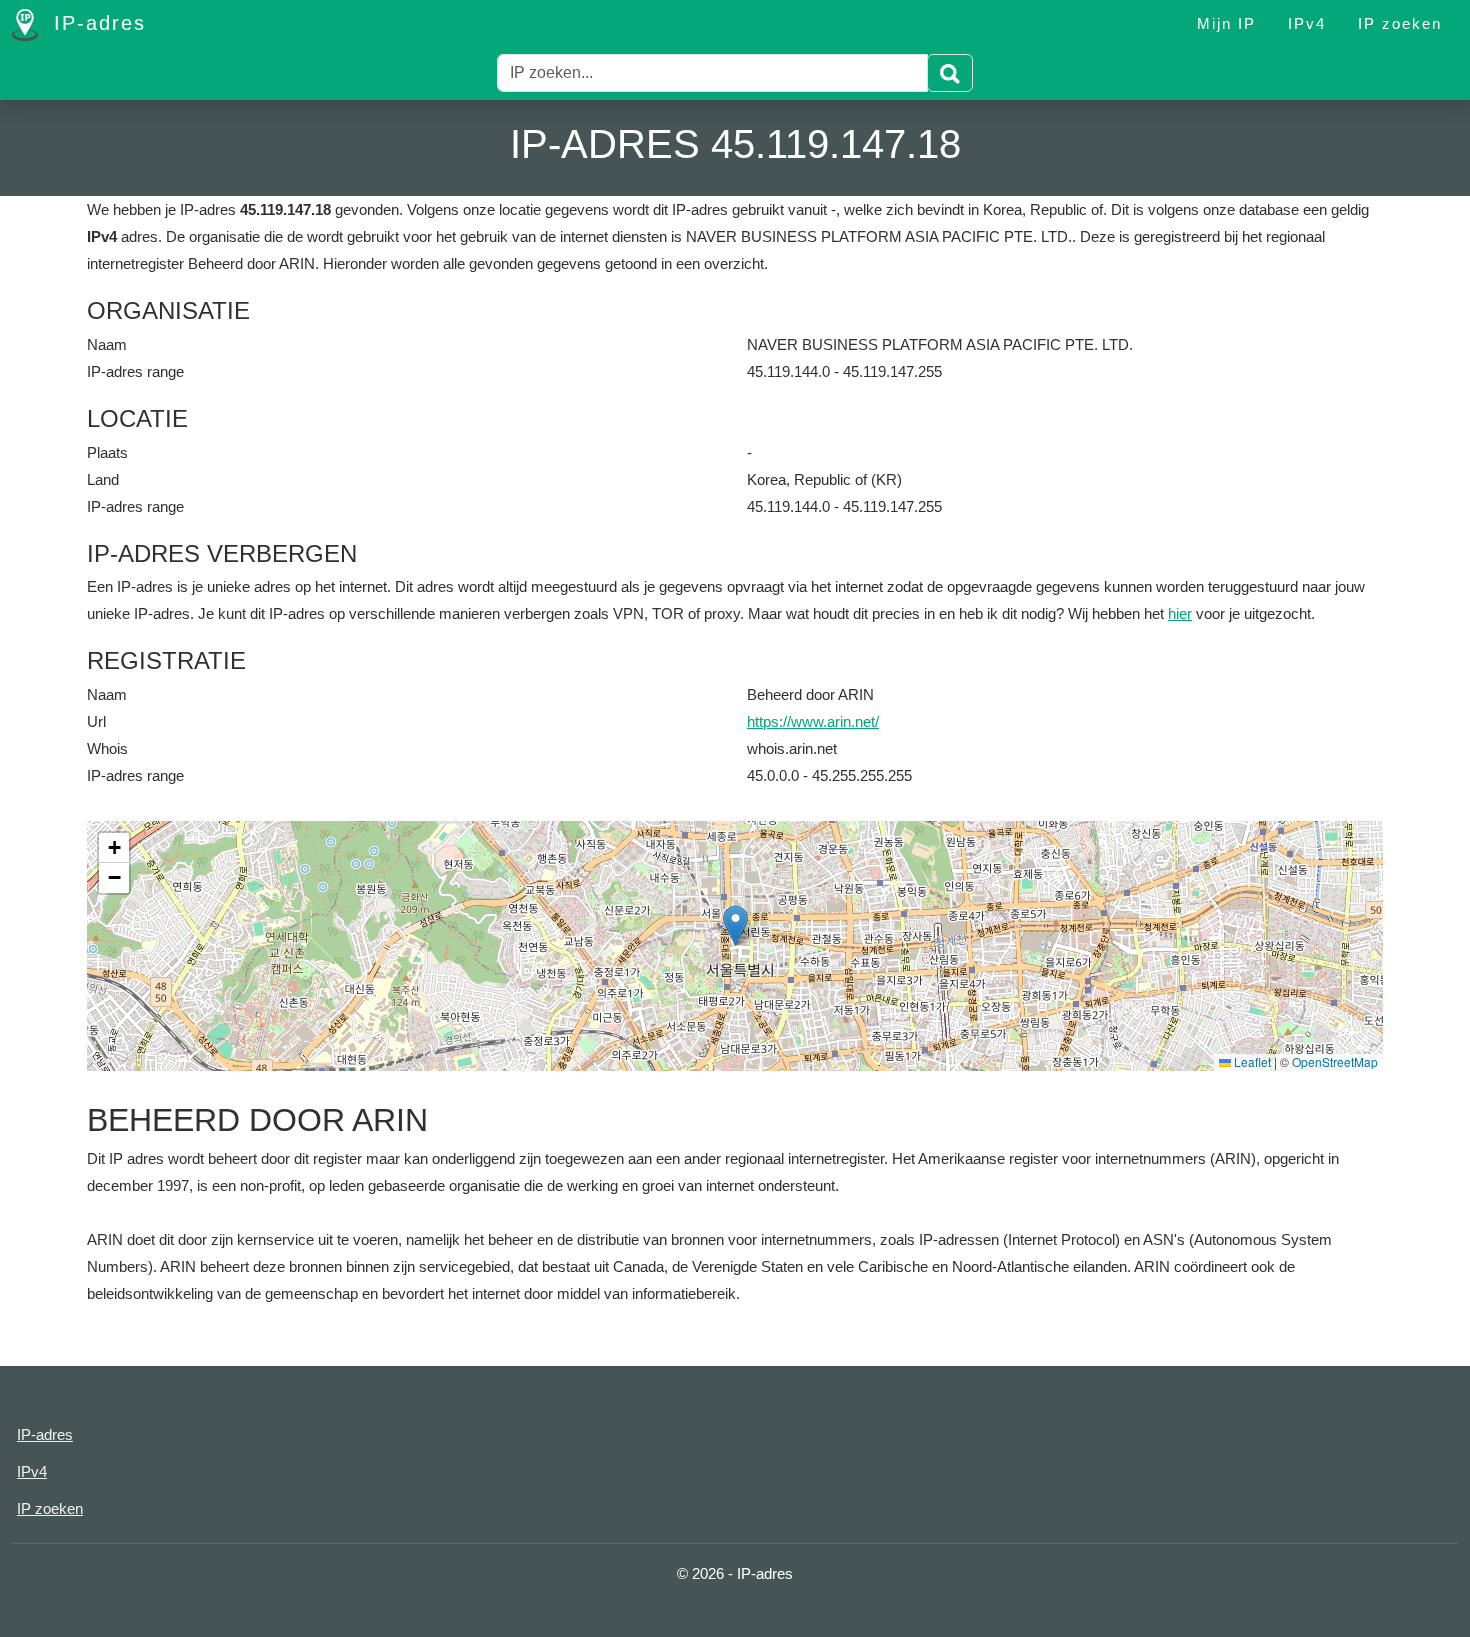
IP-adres (96, 23)
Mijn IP (1226, 23)
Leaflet (1251, 1061)
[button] (735, 925)
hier (1180, 613)
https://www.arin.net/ (813, 721)
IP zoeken (1400, 23)
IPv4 (1307, 23)
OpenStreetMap (1335, 1061)
